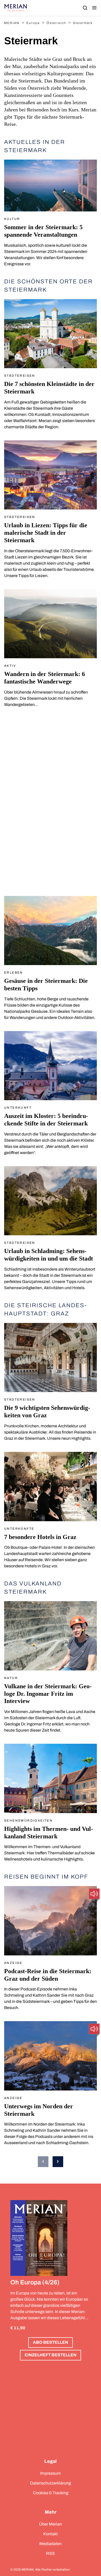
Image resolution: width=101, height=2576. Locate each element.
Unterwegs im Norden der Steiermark (39, 2110)
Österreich (56, 23)
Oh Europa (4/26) (35, 2282)
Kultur (12, 219)
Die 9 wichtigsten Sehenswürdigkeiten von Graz (47, 1412)
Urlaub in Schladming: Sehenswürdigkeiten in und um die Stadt (49, 1255)
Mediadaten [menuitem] (51, 2544)
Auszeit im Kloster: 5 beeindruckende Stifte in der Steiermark (46, 1120)
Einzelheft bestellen (51, 2355)
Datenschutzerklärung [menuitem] (51, 2483)
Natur (11, 1678)
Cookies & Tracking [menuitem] (51, 2493)
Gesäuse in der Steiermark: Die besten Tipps (46, 985)
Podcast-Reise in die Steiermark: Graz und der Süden (48, 1975)
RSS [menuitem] (51, 2553)
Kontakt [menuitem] (51, 2534)
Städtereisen (20, 376)
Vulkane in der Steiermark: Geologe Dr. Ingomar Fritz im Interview (48, 1694)
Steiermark (83, 23)
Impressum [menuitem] (51, 2473)
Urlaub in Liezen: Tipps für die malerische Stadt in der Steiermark (46, 533)
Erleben (14, 973)
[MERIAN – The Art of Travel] (16, 8)
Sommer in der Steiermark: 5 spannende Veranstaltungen (43, 231)
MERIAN (12, 23)
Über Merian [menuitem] (51, 2524)
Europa (33, 23)
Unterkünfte (19, 1529)
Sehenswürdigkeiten (28, 1821)
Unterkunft (18, 1108)
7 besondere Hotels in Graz (40, 1537)
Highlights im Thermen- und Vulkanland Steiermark (49, 1833)
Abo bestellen (51, 2342)
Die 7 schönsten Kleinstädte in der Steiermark (49, 388)
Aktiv (10, 666)
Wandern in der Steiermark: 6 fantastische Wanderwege (45, 678)
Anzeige (13, 1963)
